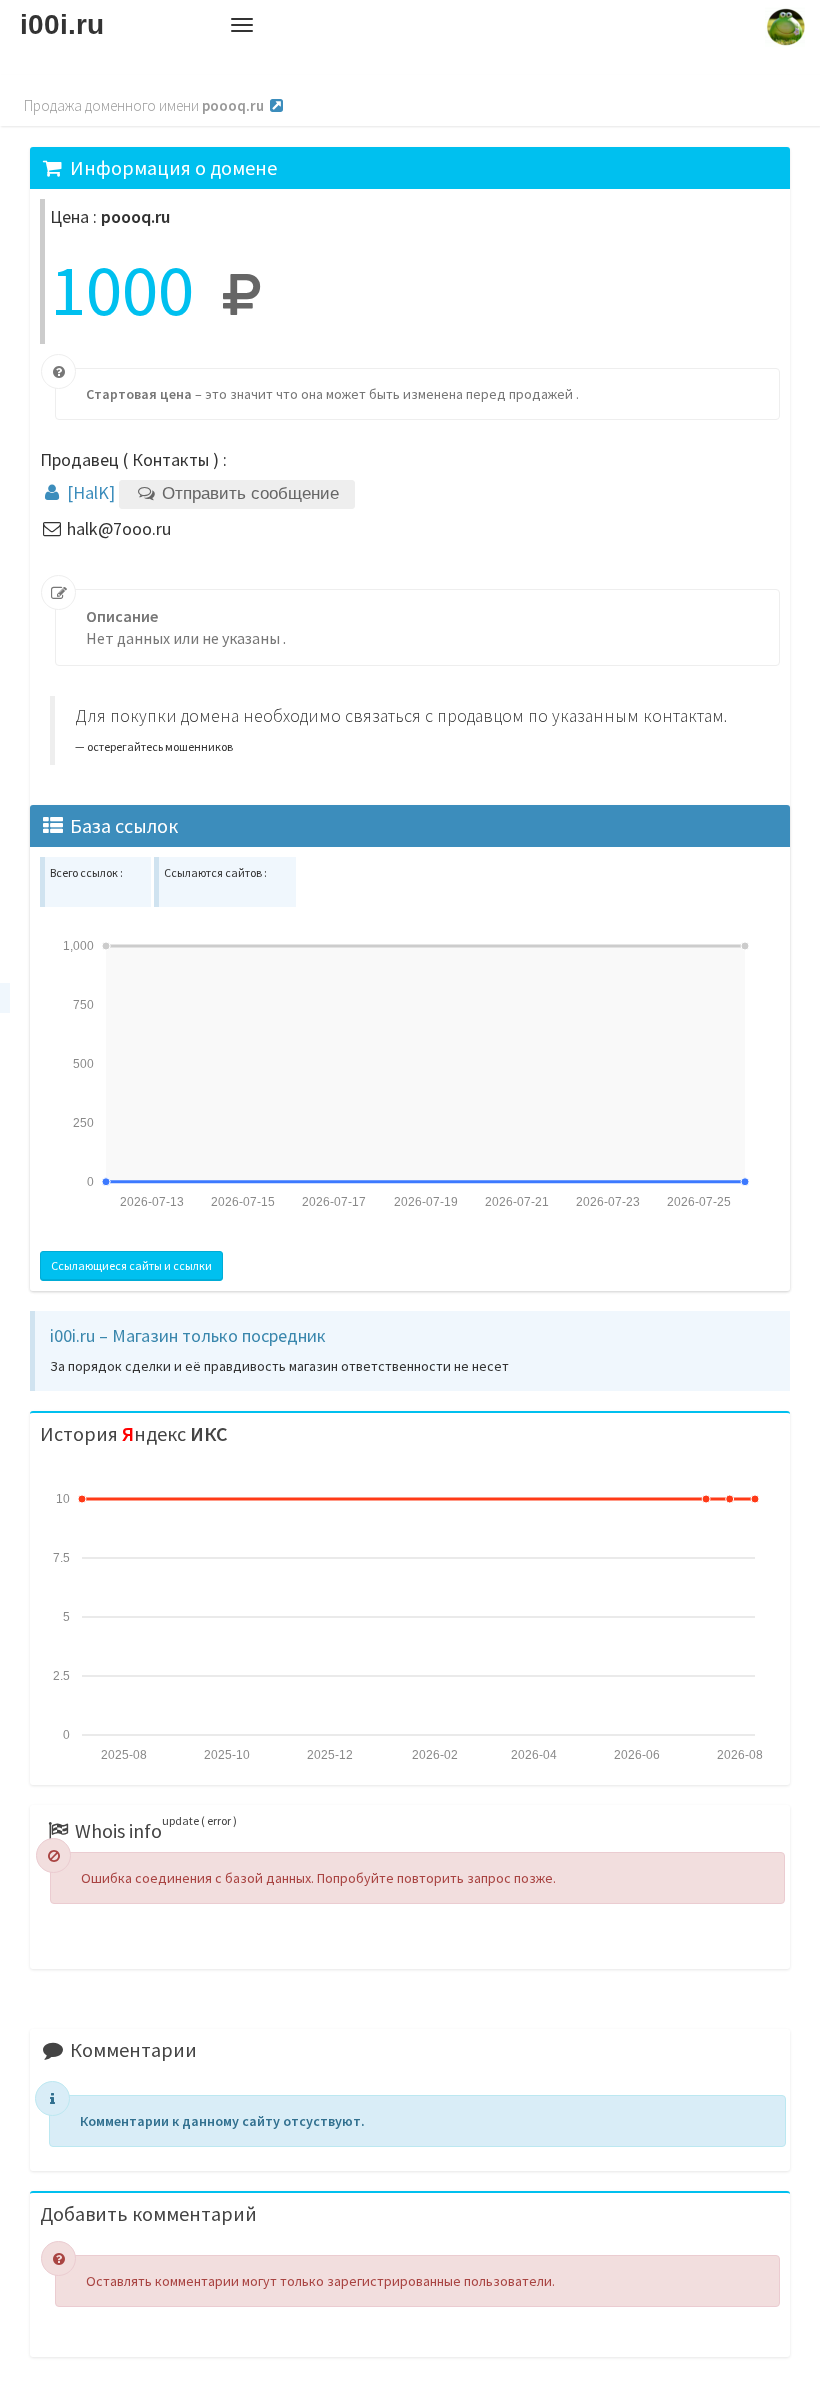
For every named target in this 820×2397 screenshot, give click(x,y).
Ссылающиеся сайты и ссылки (131, 1265)
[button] (242, 25)
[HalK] (89, 492)
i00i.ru (62, 24)
